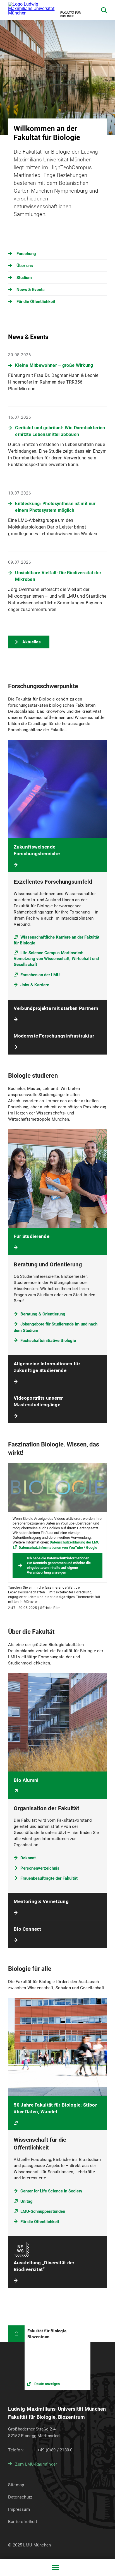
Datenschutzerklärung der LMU (75, 1542)
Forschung (26, 254)
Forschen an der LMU (40, 975)
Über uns (25, 266)
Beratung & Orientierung (43, 1314)
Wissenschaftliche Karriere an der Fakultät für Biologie (57, 940)
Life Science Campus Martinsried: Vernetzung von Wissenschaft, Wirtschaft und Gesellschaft (56, 959)
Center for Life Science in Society (51, 2191)
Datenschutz (20, 2497)
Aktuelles (32, 642)
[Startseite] (16, 2334)
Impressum (19, 2509)
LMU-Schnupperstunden (43, 2211)
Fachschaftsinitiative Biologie (48, 1341)
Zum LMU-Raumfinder (36, 2464)
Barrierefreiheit (22, 2522)
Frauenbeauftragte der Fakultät (49, 1878)
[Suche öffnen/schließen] (104, 10)
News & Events (31, 290)
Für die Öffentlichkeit (36, 302)
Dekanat (28, 1858)
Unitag (27, 2201)
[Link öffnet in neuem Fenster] (57, 2358)
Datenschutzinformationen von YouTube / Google (58, 1548)
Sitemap (16, 2485)
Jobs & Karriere (35, 985)
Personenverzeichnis (40, 1868)
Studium (24, 278)
